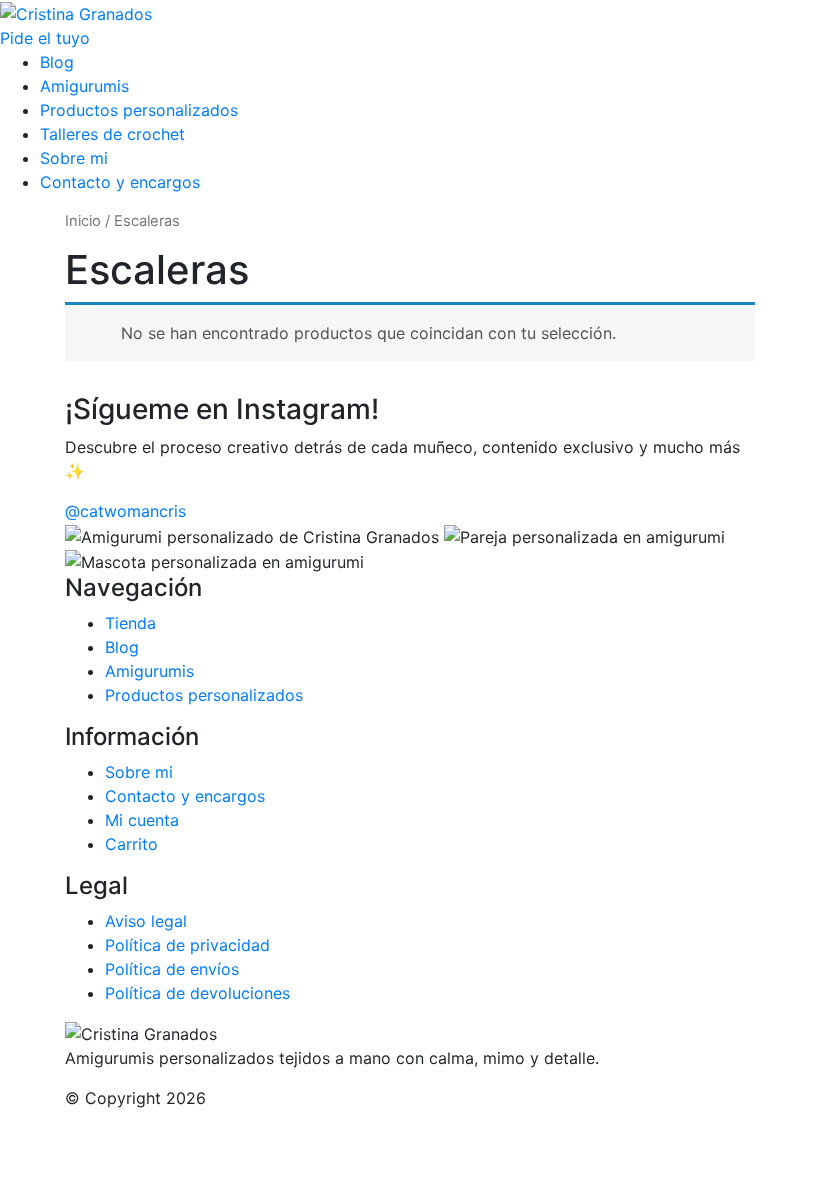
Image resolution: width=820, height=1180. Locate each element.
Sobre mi (74, 158)
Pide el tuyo (45, 38)
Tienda (130, 623)
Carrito (131, 844)
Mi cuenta (142, 820)
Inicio (83, 221)
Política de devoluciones (197, 993)
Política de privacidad (187, 945)
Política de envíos (172, 969)
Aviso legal (146, 921)
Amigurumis (84, 86)
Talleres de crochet (112, 134)
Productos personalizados (139, 110)
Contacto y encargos (120, 182)
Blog (57, 62)
